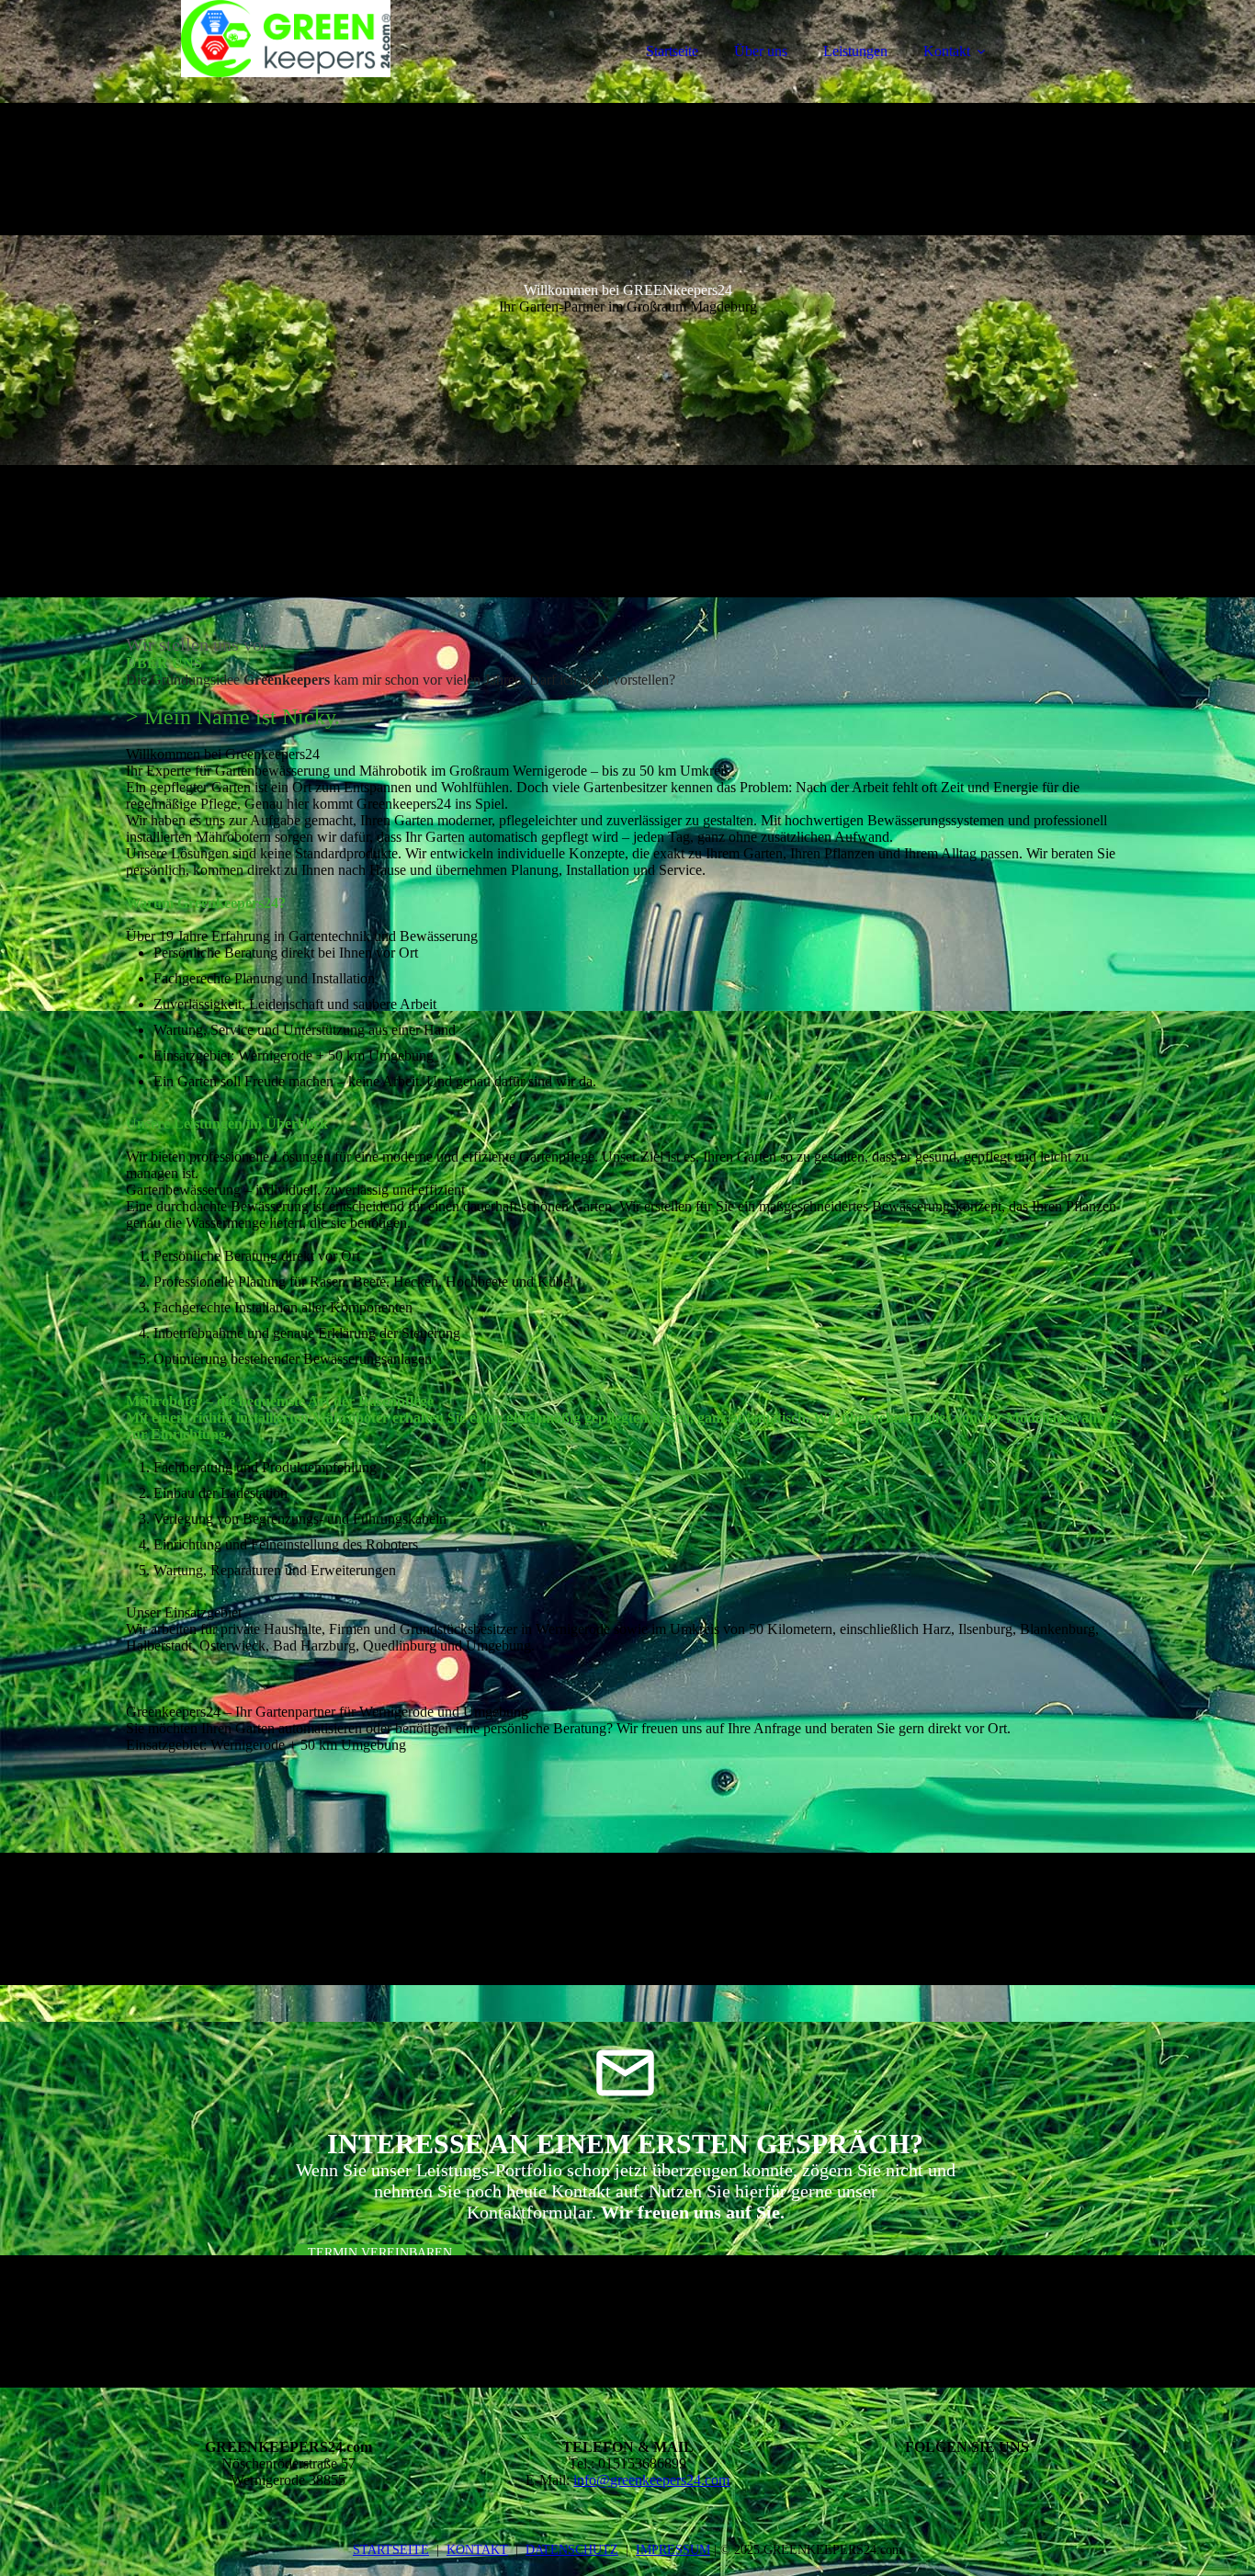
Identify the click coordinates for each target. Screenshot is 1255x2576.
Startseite (672, 51)
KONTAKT (477, 2550)
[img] (287, 64)
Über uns (761, 51)
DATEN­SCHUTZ (572, 2550)
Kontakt (947, 51)
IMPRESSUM (673, 2550)
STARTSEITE (391, 2550)
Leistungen (855, 51)
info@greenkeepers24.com (651, 2480)
